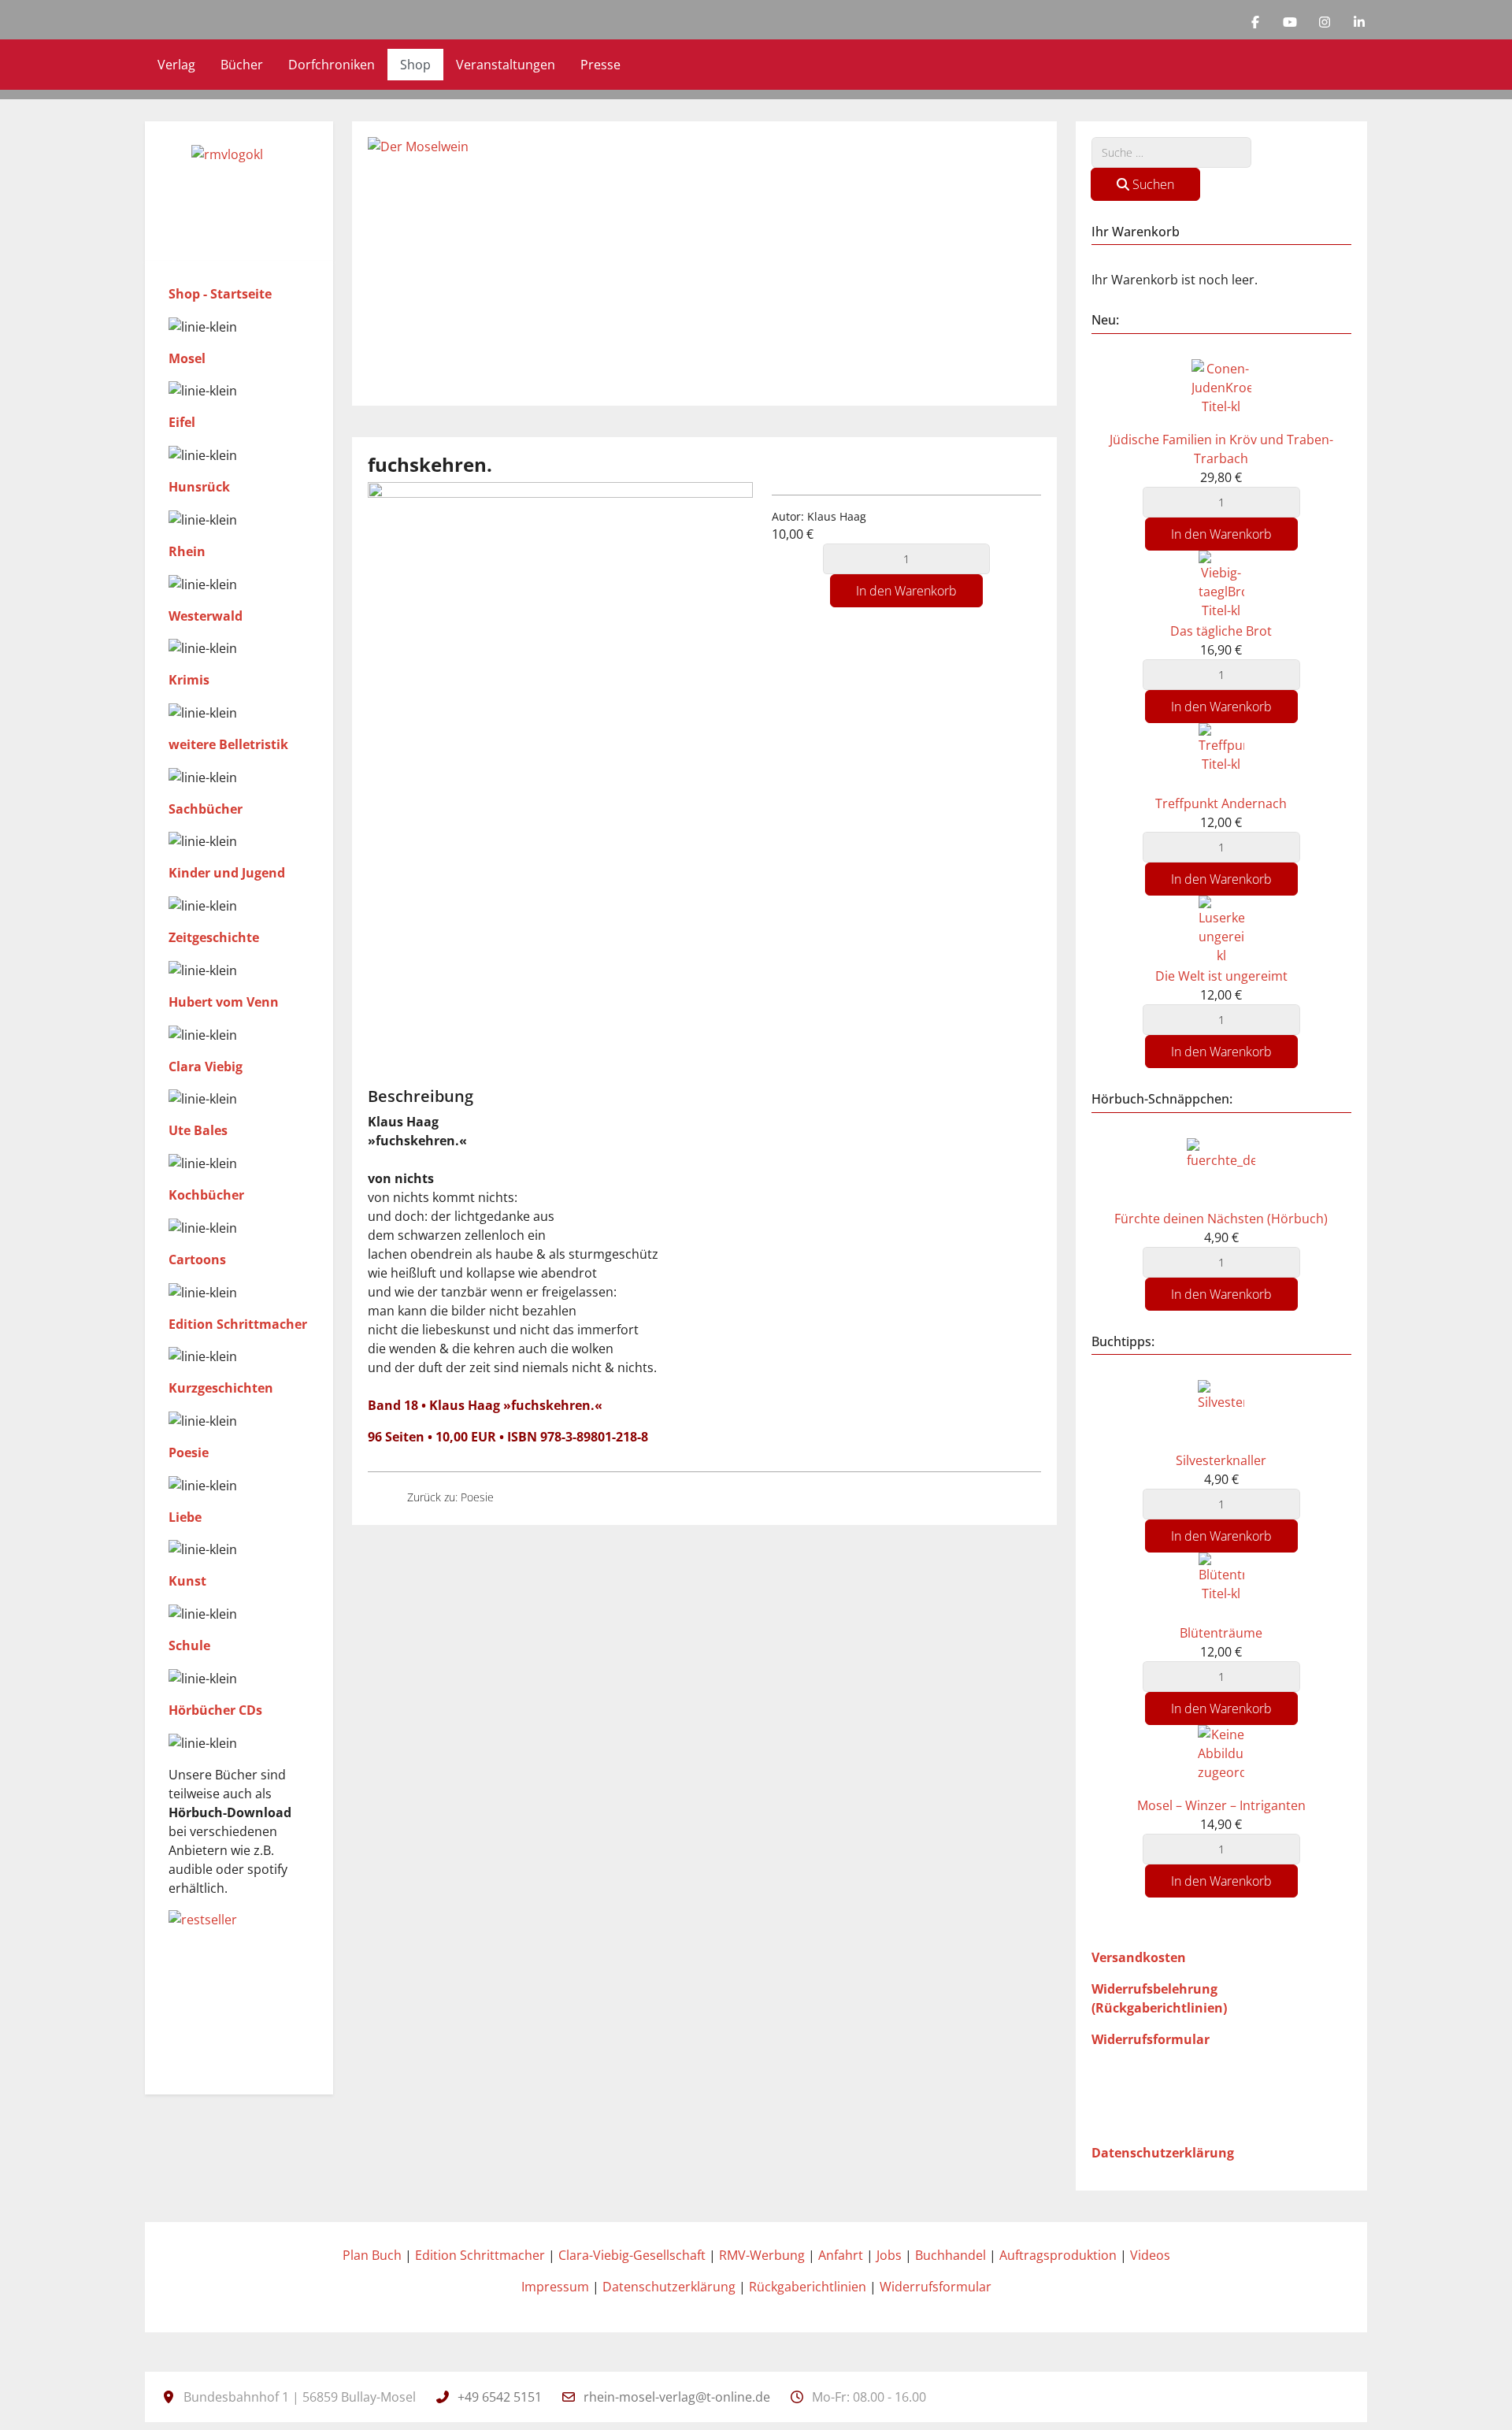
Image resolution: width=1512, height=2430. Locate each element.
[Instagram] (1325, 22)
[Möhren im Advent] (381, 1497)
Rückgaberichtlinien (808, 2287)
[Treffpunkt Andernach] (1221, 757)
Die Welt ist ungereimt (1221, 976)
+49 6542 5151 (500, 2397)
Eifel (182, 422)
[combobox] (1171, 152)
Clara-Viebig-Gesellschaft (632, 2255)
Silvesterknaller (1221, 1460)
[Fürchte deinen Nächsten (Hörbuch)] (1221, 1172)
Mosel (187, 358)
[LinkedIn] (1359, 22)
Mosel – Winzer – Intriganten (1221, 1805)
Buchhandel (951, 2255)
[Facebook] (1255, 22)
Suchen (1152, 184)
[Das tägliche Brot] (1221, 584)
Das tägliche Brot (1221, 631)
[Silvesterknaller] (1221, 1414)
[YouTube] (1290, 22)
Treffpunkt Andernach (1221, 803)
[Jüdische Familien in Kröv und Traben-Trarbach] (1221, 393)
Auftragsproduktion (1058, 2255)
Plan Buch (372, 2255)
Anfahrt (841, 2255)
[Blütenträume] (1221, 1586)
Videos (1150, 2255)
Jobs (889, 2255)
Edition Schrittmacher (480, 2255)
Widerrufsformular (936, 2287)
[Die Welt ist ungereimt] (520, 1497)
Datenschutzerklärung (669, 2287)
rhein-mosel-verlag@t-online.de (677, 2397)
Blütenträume (1221, 1633)
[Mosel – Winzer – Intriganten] (1221, 1760)
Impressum (555, 2287)
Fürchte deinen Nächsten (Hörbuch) (1221, 1219)
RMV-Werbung (762, 2255)
